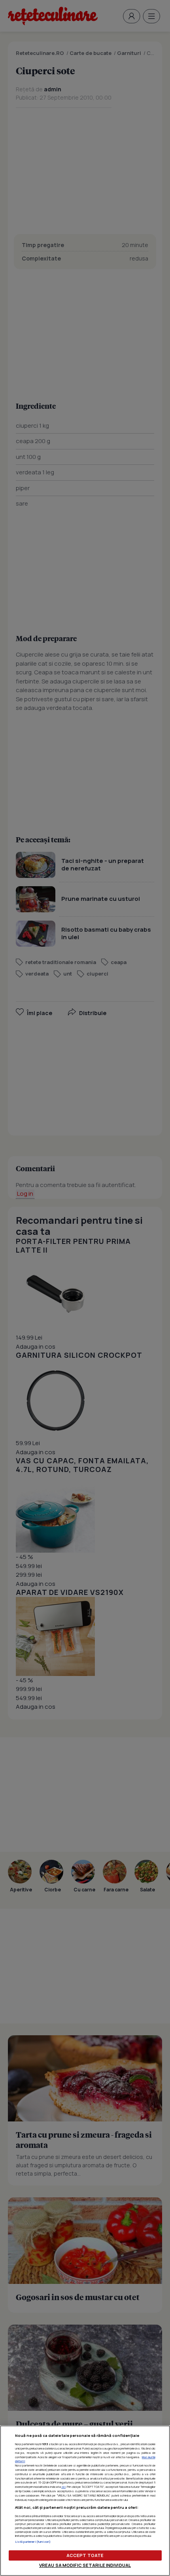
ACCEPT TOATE (85, 2555)
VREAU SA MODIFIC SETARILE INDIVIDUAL (85, 2565)
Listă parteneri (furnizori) (33, 2542)
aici (63, 2487)
